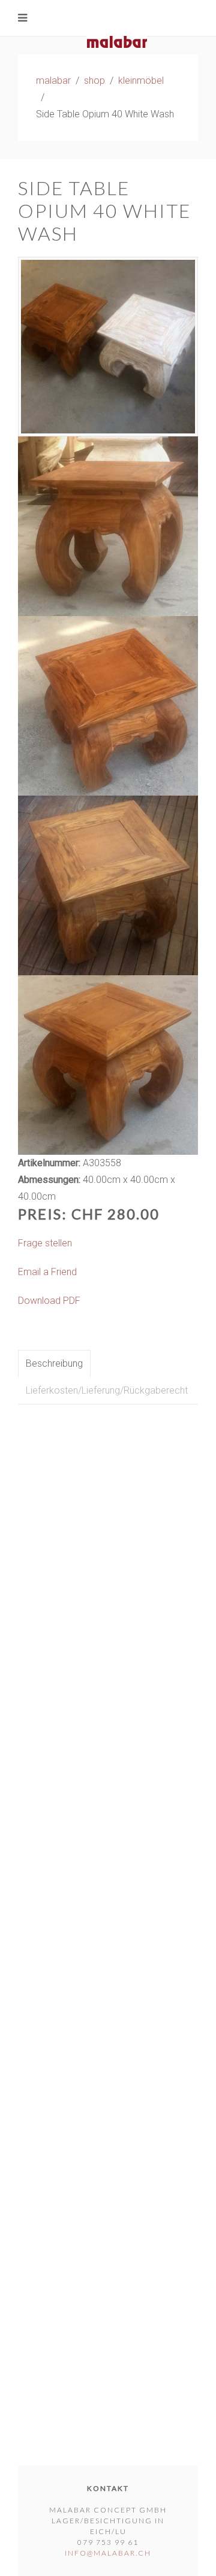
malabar (53, 81)
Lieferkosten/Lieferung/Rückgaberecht (107, 1390)
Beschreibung (54, 1363)
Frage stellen (45, 1243)
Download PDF (49, 1301)
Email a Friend (47, 1272)
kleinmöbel (141, 81)
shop (94, 81)
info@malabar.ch (108, 2553)
